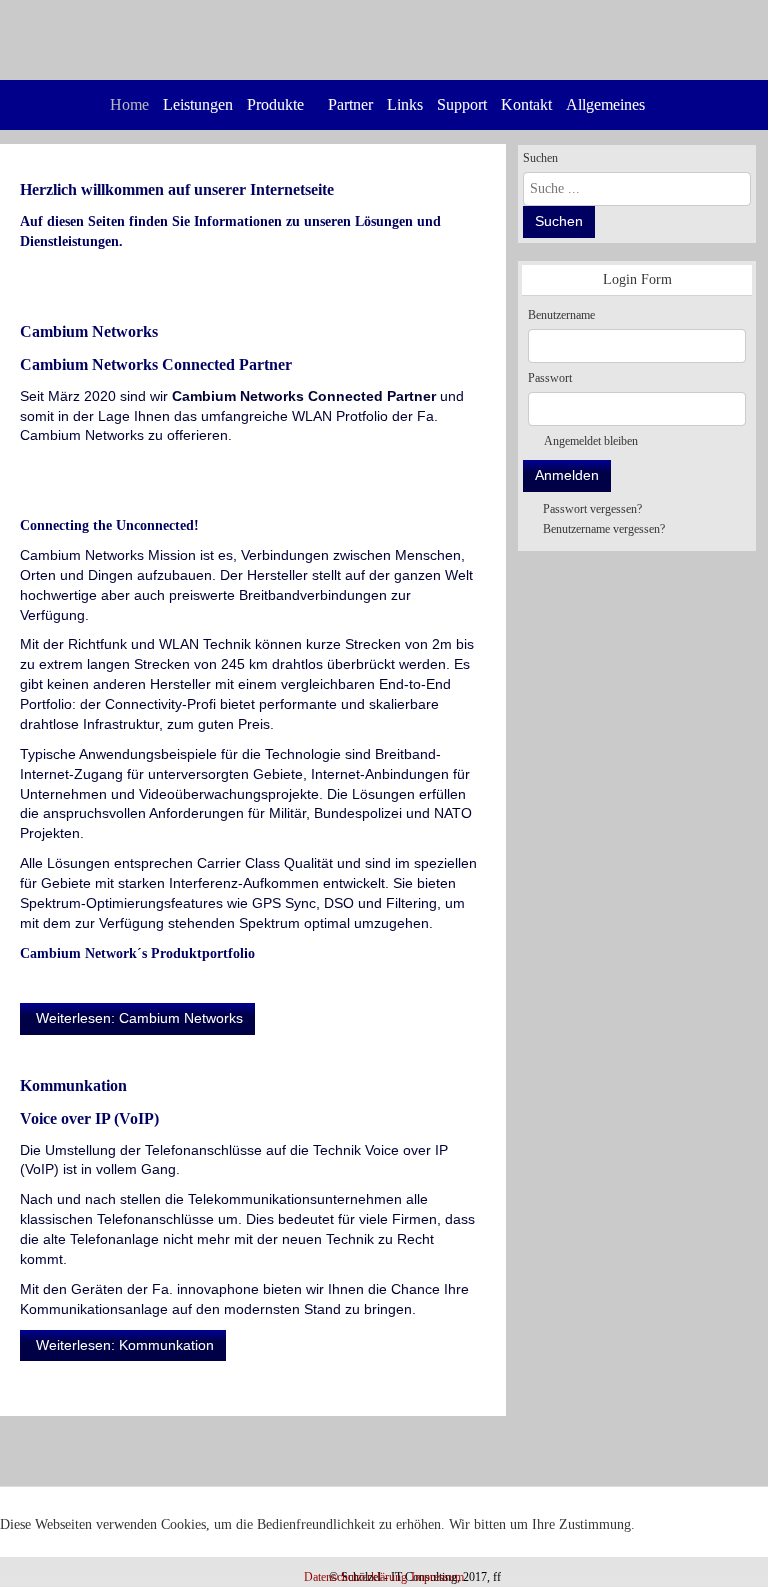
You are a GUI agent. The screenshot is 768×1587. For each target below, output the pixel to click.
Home (129, 104)
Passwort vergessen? (592, 509)
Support (462, 104)
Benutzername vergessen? (604, 529)
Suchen (540, 158)
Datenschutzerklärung (355, 1577)
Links (405, 104)
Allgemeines (605, 104)
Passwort (550, 378)
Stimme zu (45, 1550)
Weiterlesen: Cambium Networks (137, 1018)
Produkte (275, 104)
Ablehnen (137, 1550)
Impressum (437, 1577)
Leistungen (198, 104)
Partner (350, 104)
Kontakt (526, 104)
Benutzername (561, 315)
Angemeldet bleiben (591, 441)
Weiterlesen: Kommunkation (123, 1345)
